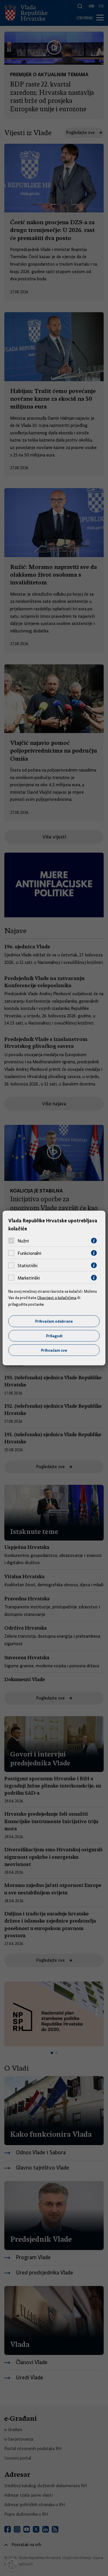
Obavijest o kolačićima (57, 1298)
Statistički (28, 1265)
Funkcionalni (29, 1253)
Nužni (23, 1241)
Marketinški (29, 1278)
